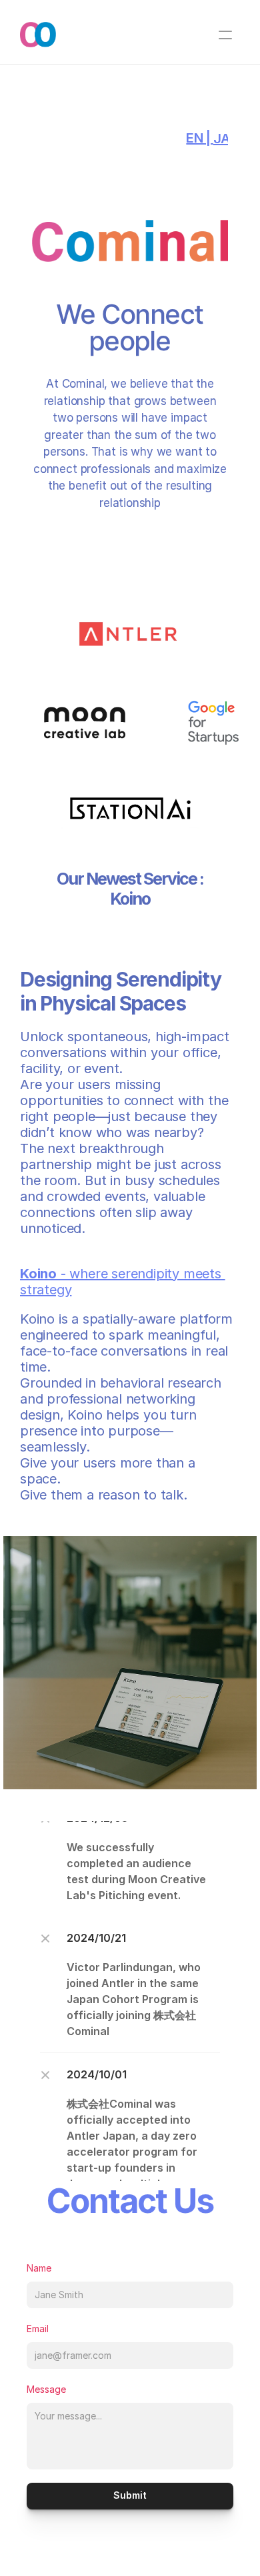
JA (222, 139)
